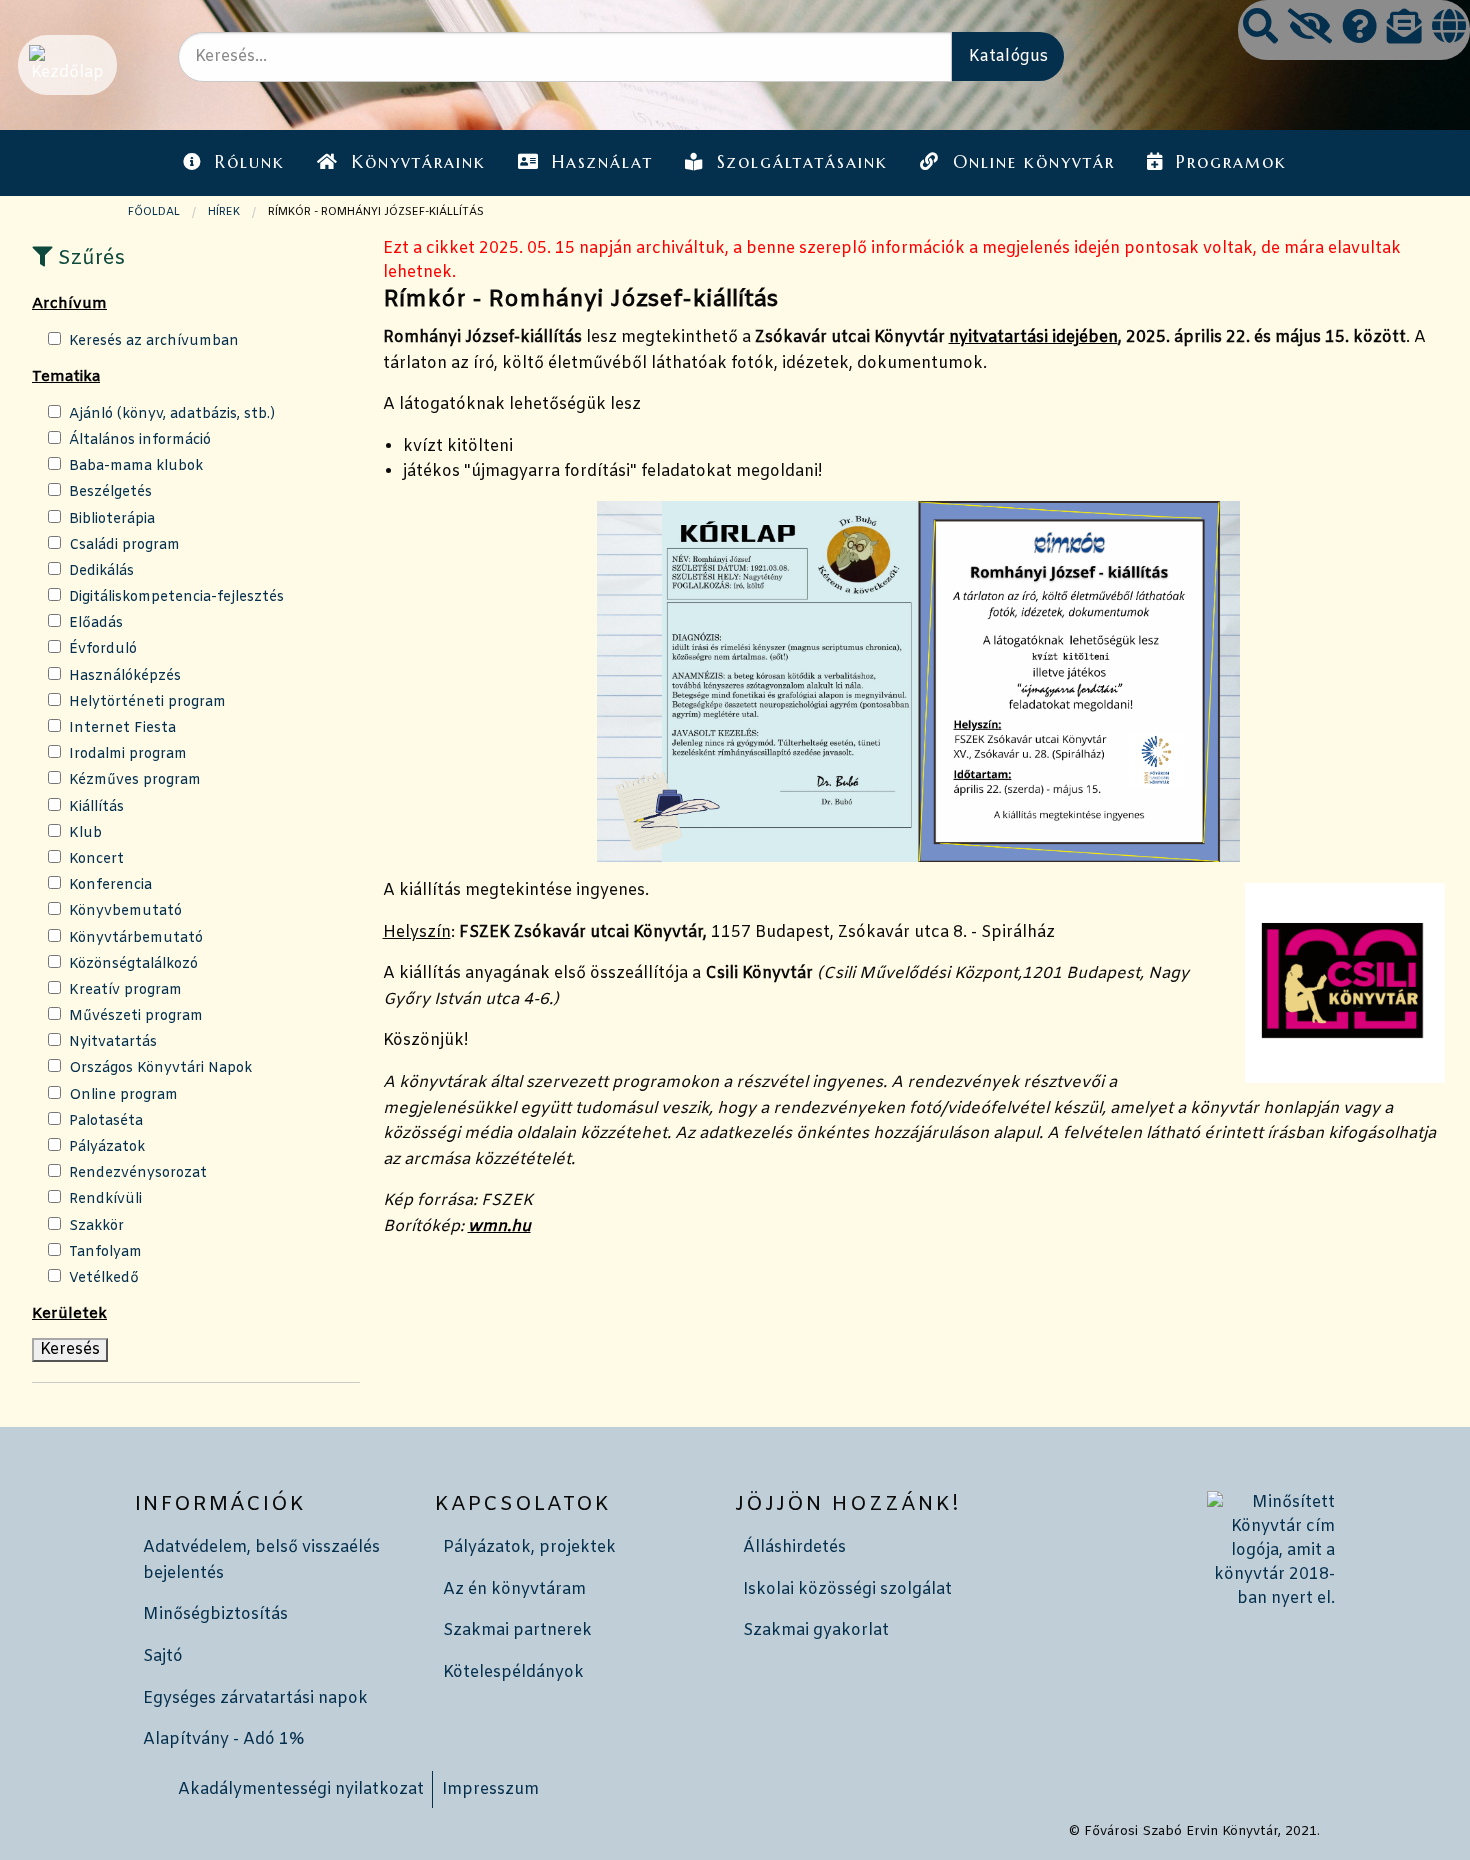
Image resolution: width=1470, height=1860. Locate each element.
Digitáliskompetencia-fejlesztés (176, 597)
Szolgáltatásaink (802, 162)
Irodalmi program (128, 754)
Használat (602, 162)
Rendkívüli (105, 1199)
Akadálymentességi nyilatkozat (301, 1789)
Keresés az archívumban (154, 341)
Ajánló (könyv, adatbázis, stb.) (172, 414)
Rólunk (250, 162)
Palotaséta (106, 1121)
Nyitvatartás (113, 1042)
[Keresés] (1260, 29)
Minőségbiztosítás (215, 1614)
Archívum (69, 304)
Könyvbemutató (125, 911)
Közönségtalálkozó (133, 964)
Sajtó (163, 1656)
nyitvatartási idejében (1033, 337)
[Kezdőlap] (65, 64)
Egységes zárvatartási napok (255, 1698)
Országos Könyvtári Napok (160, 1068)
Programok (1231, 162)
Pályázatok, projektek (529, 1547)
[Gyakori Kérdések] (1359, 29)
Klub (85, 833)
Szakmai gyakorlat (816, 1630)
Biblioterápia (112, 519)
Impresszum (490, 1789)
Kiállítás (96, 807)
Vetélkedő (104, 1278)
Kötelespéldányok (513, 1672)
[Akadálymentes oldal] (1310, 29)
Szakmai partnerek (517, 1630)
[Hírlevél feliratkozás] (1404, 29)
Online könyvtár (1034, 162)
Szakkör (96, 1226)
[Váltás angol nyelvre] (1449, 29)
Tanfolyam (105, 1252)
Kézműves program (135, 780)
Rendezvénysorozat (138, 1173)
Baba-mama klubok (136, 466)
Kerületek (69, 1314)
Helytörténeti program (147, 702)
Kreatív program (125, 990)
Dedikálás (101, 571)
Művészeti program (136, 1016)
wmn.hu (499, 1226)
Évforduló (103, 649)
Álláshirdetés (794, 1547)
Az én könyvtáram (514, 1589)
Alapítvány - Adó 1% (223, 1739)
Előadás (96, 623)
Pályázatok (107, 1147)
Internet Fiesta (122, 728)
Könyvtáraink (419, 162)
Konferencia (110, 885)
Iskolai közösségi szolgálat (847, 1589)
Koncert (96, 859)
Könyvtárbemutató (136, 938)
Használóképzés (125, 676)
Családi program (124, 545)
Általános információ (140, 440)
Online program (123, 1095)
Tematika (66, 377)
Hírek (224, 212)
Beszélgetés (110, 492)
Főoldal (154, 212)
